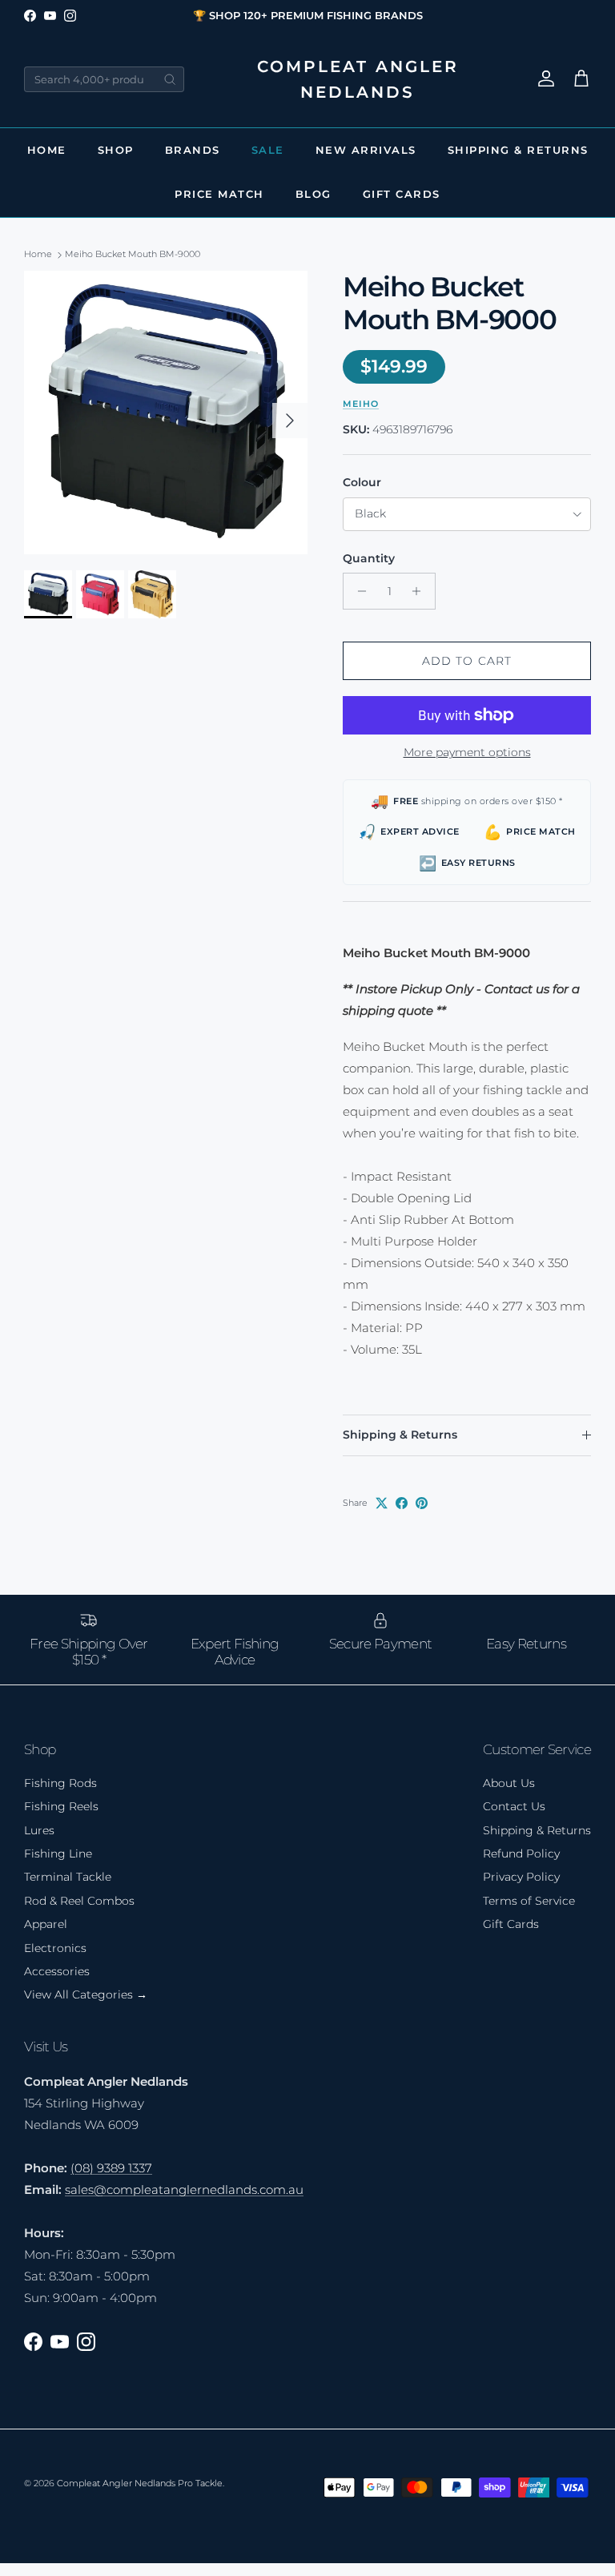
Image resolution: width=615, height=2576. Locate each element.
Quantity (369, 558)
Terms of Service (529, 1901)
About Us (509, 1783)
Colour (362, 482)
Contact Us (514, 1806)
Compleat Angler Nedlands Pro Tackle (140, 2483)
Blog (314, 194)
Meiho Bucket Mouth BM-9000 (133, 255)
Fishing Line (58, 1854)
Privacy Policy (521, 1877)
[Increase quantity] (421, 591)
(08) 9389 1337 (111, 2168)
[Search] (170, 79)
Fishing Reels (61, 1806)
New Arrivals (366, 150)
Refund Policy (521, 1854)
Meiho (361, 404)
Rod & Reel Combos (79, 1901)
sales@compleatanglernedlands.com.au (184, 2190)
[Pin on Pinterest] (422, 1503)
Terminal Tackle (68, 1877)
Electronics (55, 1948)
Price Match (219, 194)
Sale (268, 150)
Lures (39, 1830)
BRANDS (193, 150)
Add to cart (467, 661)
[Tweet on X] (382, 1503)
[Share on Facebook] (402, 1503)
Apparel (46, 1924)
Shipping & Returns (518, 150)
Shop (116, 150)
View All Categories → (86, 1994)
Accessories (57, 1971)
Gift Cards (402, 194)
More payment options (467, 753)
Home (47, 150)
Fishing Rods (60, 1783)
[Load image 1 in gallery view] (166, 413)
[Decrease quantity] (358, 591)
